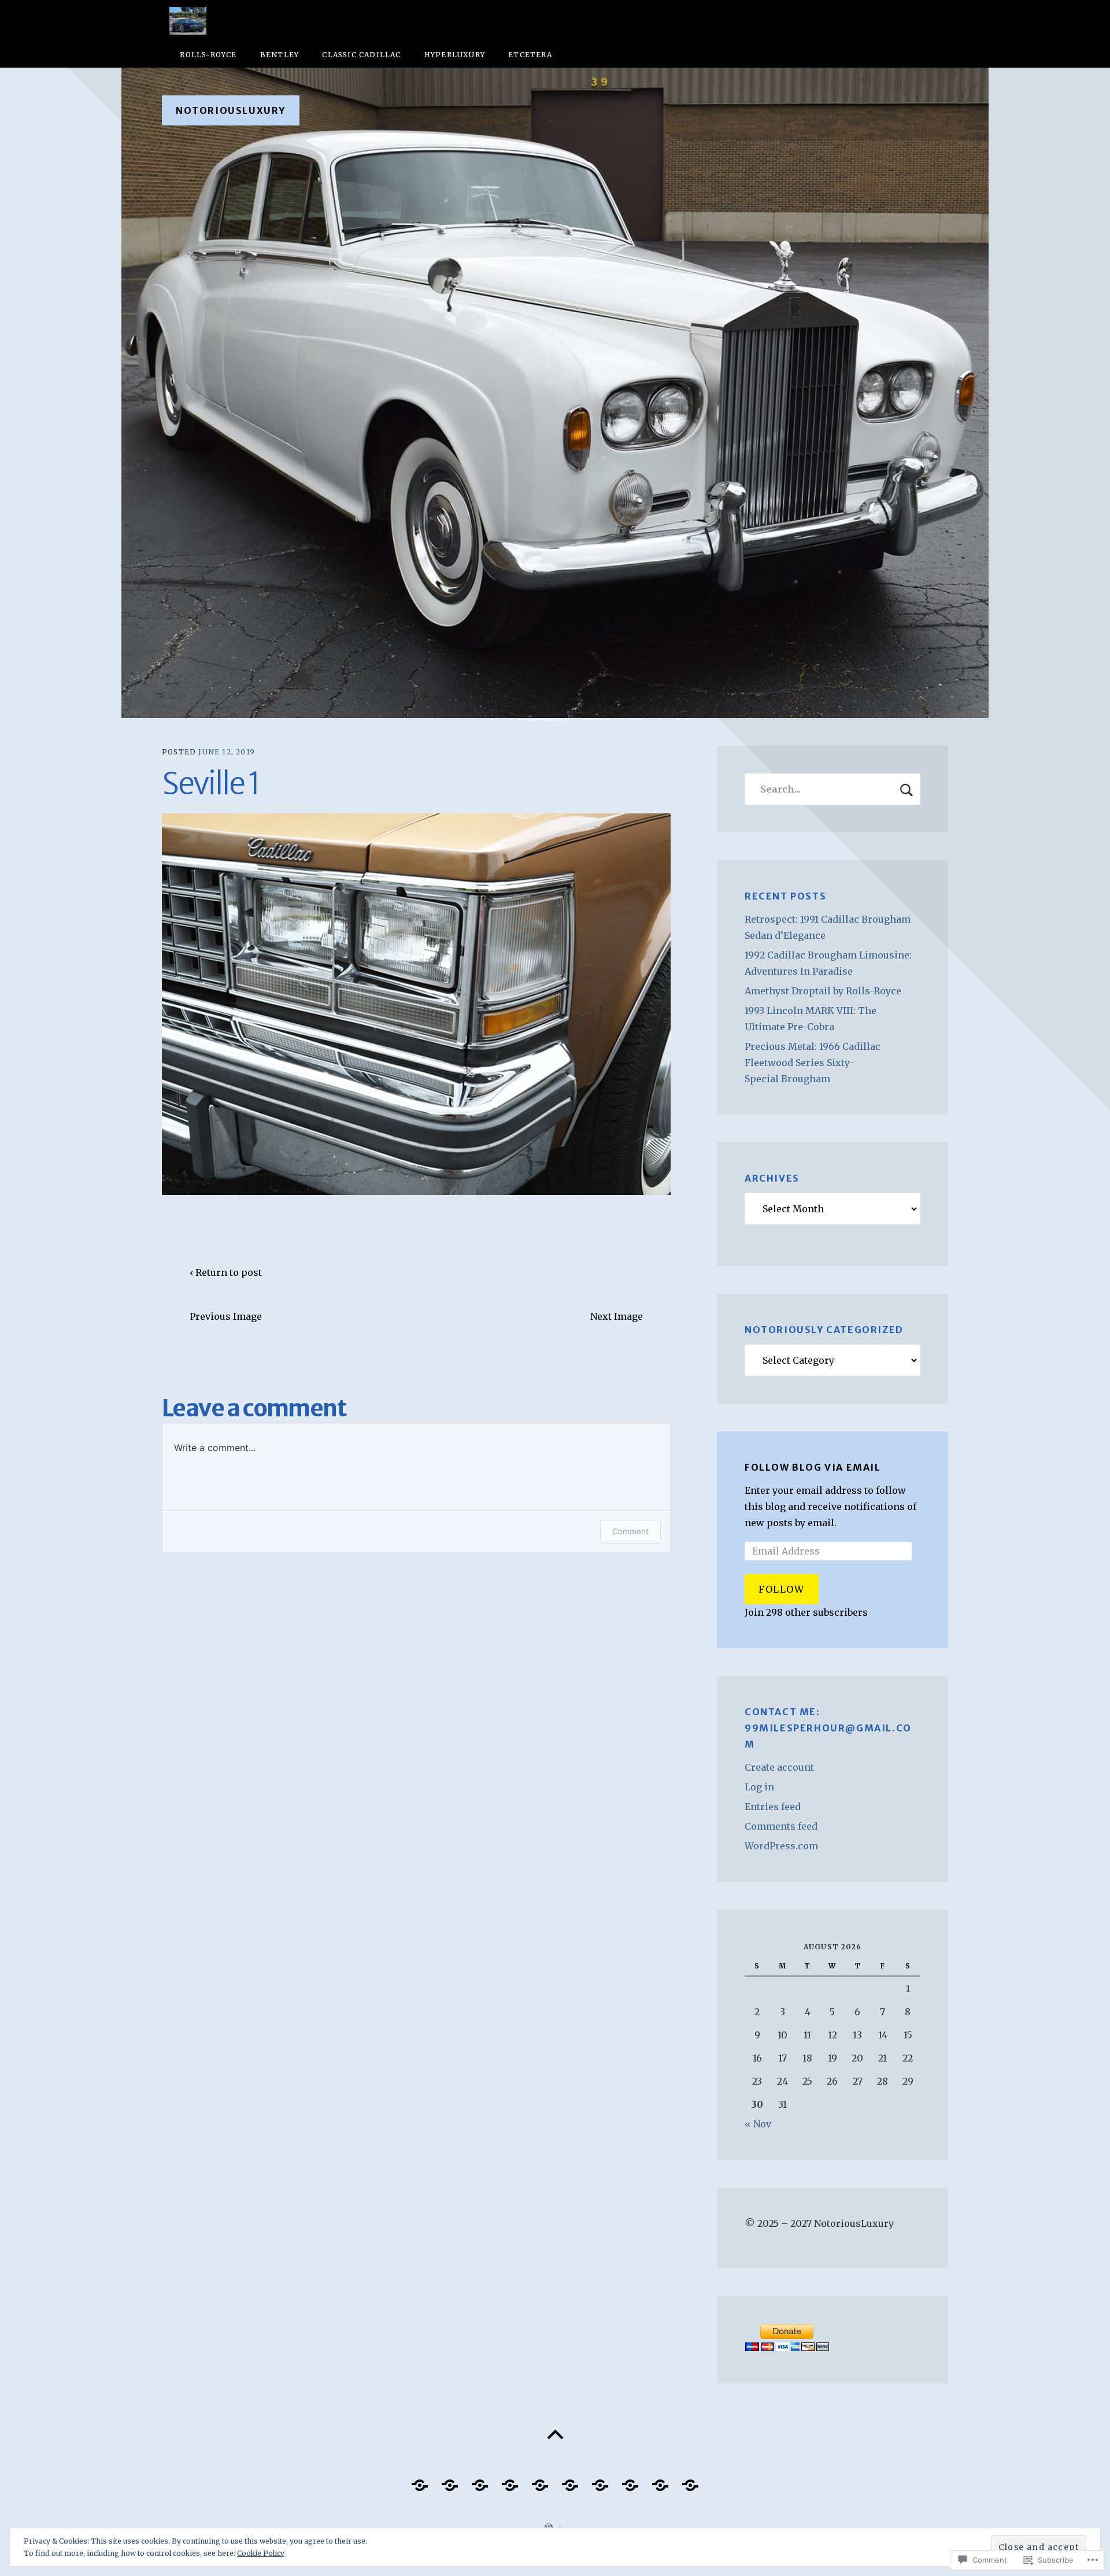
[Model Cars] (510, 2481)
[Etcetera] (480, 2481)
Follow (782, 1589)
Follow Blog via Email (813, 1467)
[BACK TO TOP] (555, 2435)
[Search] (832, 789)
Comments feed (781, 1826)
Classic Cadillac (361, 55)
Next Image (617, 1316)
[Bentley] (660, 2481)
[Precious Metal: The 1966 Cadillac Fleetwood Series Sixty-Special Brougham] (630, 2481)
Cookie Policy (261, 2553)
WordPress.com (781, 1846)
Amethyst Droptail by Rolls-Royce (823, 991)
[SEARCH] (906, 789)
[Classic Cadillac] (690, 2481)
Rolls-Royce (208, 55)
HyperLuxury (455, 55)
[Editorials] (450, 2481)
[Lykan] (570, 2481)
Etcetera (530, 55)
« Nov (758, 2124)
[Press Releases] (540, 2481)
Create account (779, 1767)
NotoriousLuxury (231, 110)
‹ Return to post (226, 1272)
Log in (759, 1787)
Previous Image (226, 1316)
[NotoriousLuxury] (555, 393)
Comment (630, 1531)
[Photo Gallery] (420, 2481)
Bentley (280, 55)
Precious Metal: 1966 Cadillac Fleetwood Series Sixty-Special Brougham (813, 1063)
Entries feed (773, 1807)
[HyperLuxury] (600, 2481)
